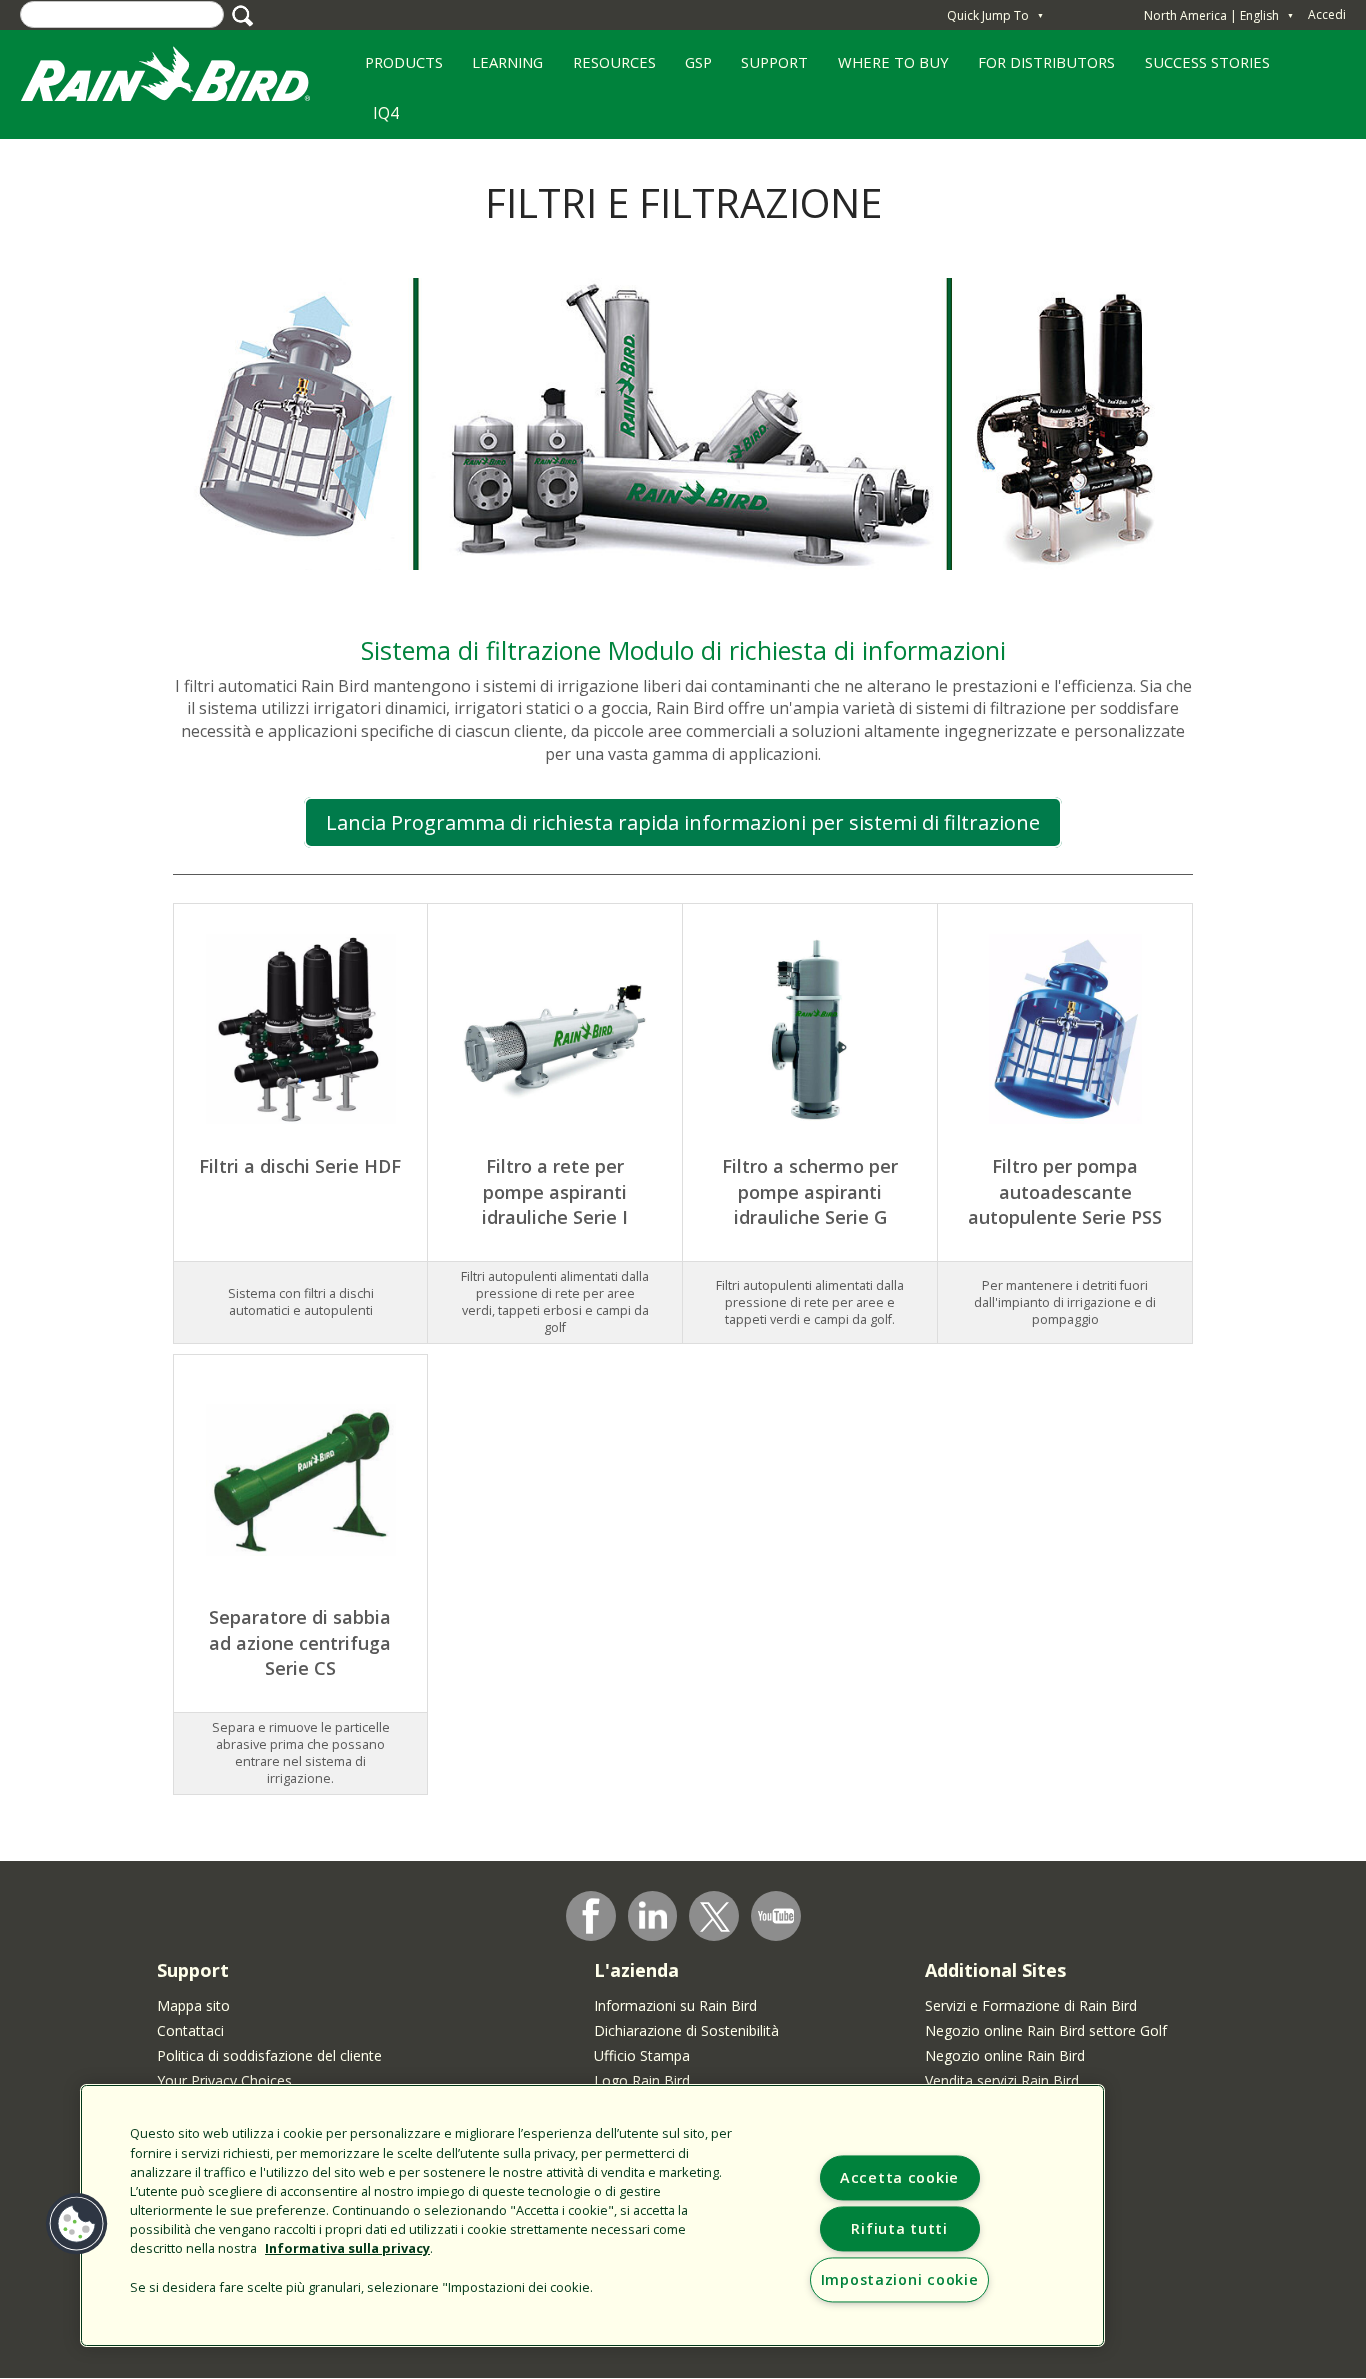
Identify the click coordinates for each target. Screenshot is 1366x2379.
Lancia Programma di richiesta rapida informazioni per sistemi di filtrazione (683, 822)
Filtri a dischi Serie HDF (300, 1166)
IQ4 (386, 113)
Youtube (776, 1916)
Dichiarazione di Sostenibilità (686, 2030)
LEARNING (500, 69)
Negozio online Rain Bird (1005, 2055)
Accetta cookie (899, 2177)
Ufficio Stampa (642, 2055)
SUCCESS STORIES (1200, 69)
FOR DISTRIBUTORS (1046, 62)
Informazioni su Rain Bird (675, 2005)
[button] (77, 2224)
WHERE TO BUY (886, 69)
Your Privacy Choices (224, 2080)
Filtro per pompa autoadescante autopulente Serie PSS (1065, 1191)
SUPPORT (774, 62)
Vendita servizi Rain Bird (1002, 2080)
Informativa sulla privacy (347, 2248)
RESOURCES (607, 69)
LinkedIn (653, 1915)
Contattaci (190, 2030)
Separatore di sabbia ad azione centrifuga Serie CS (300, 1642)
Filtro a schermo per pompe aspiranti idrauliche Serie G (810, 1191)
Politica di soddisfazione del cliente (269, 2055)
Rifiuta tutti (899, 2228)
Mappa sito (193, 2005)
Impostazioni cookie (900, 2279)
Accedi (1327, 14)
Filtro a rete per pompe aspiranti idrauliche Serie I (555, 1191)
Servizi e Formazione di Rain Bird (1031, 2005)
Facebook (591, 1916)
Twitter (715, 1917)
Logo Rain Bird (642, 2080)
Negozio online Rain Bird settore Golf (1046, 2030)
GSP (691, 69)
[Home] (185, 78)
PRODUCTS (396, 69)
